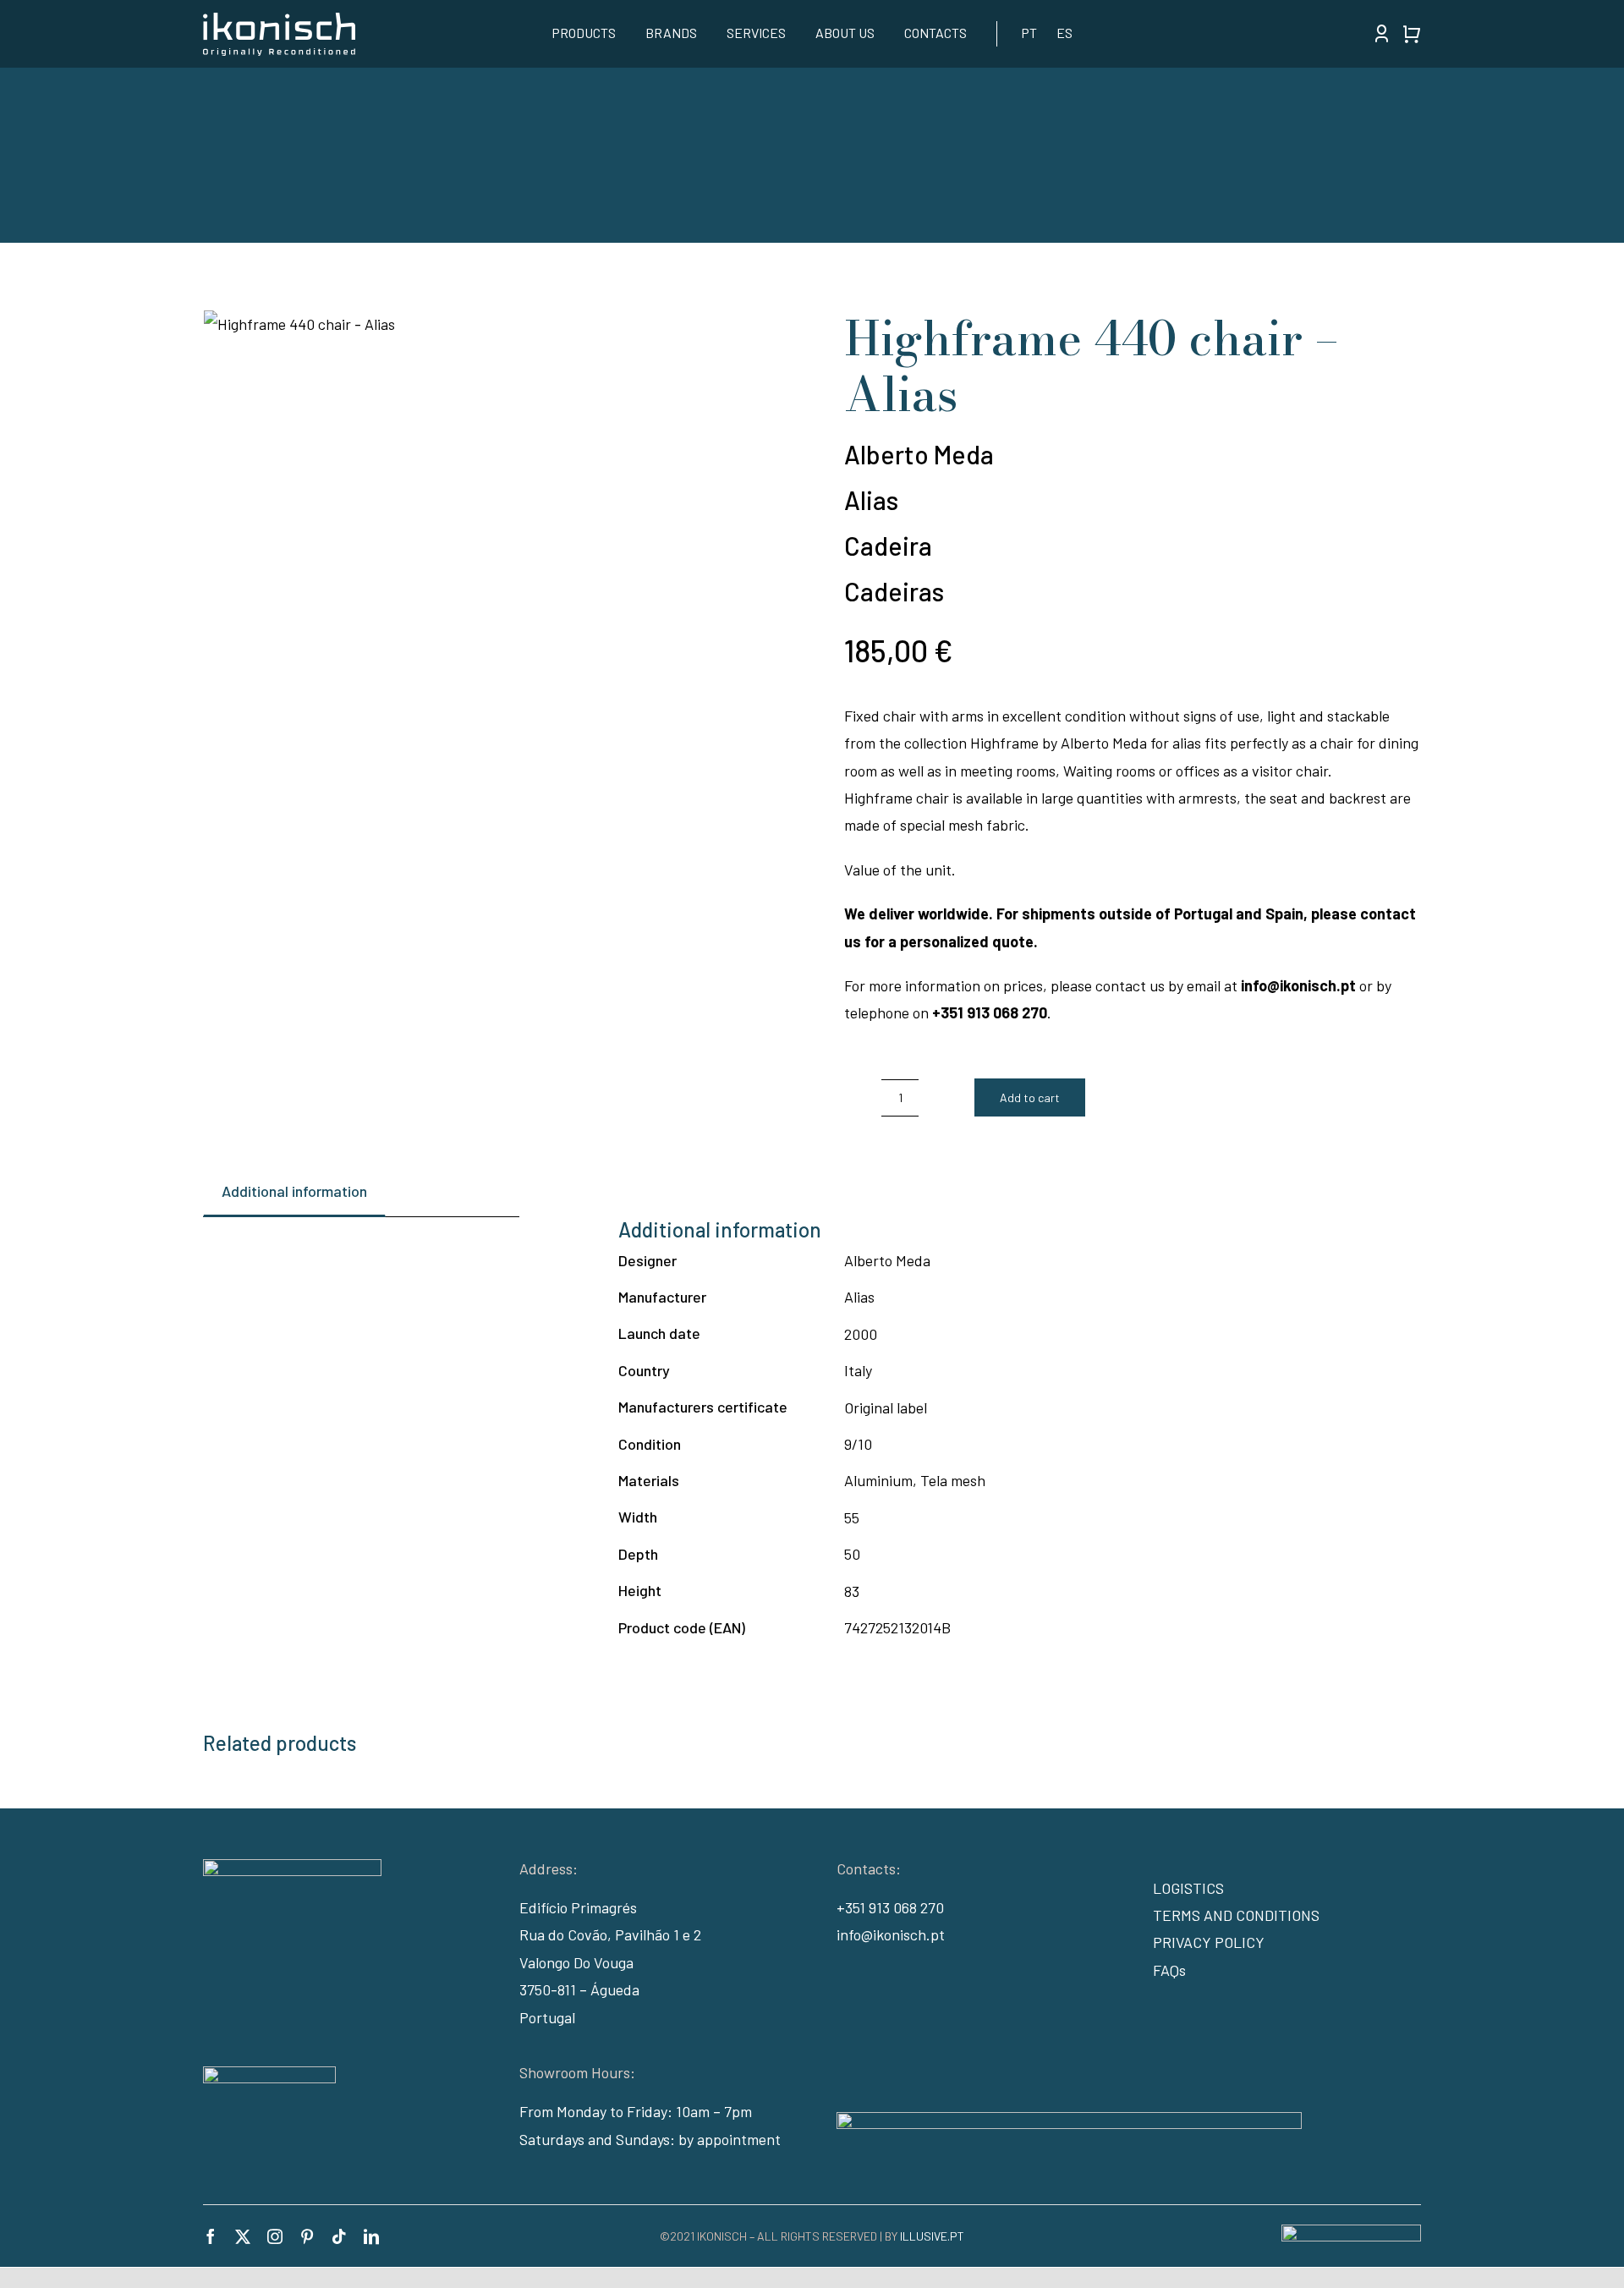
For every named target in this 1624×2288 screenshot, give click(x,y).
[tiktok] (339, 2236)
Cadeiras (894, 591)
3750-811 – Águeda (579, 1989)
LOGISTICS (1188, 1888)
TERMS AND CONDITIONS (1236, 1915)
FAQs (1169, 1970)
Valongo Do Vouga (576, 1962)
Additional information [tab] (294, 1191)
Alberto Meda (919, 454)
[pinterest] (307, 2236)
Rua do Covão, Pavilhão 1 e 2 (610, 1934)
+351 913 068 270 (890, 1907)
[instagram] (275, 2236)
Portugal (547, 2017)
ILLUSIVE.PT (932, 2236)
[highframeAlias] (492, 324)
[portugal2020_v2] (1069, 2120)
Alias (871, 500)
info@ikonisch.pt (891, 1934)
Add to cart (1030, 1097)
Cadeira (888, 546)
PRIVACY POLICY (1209, 1942)
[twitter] (243, 2236)
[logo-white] (279, 20)
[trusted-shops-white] (269, 2074)
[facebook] (211, 2236)
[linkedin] (371, 2236)
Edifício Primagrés (578, 1907)
